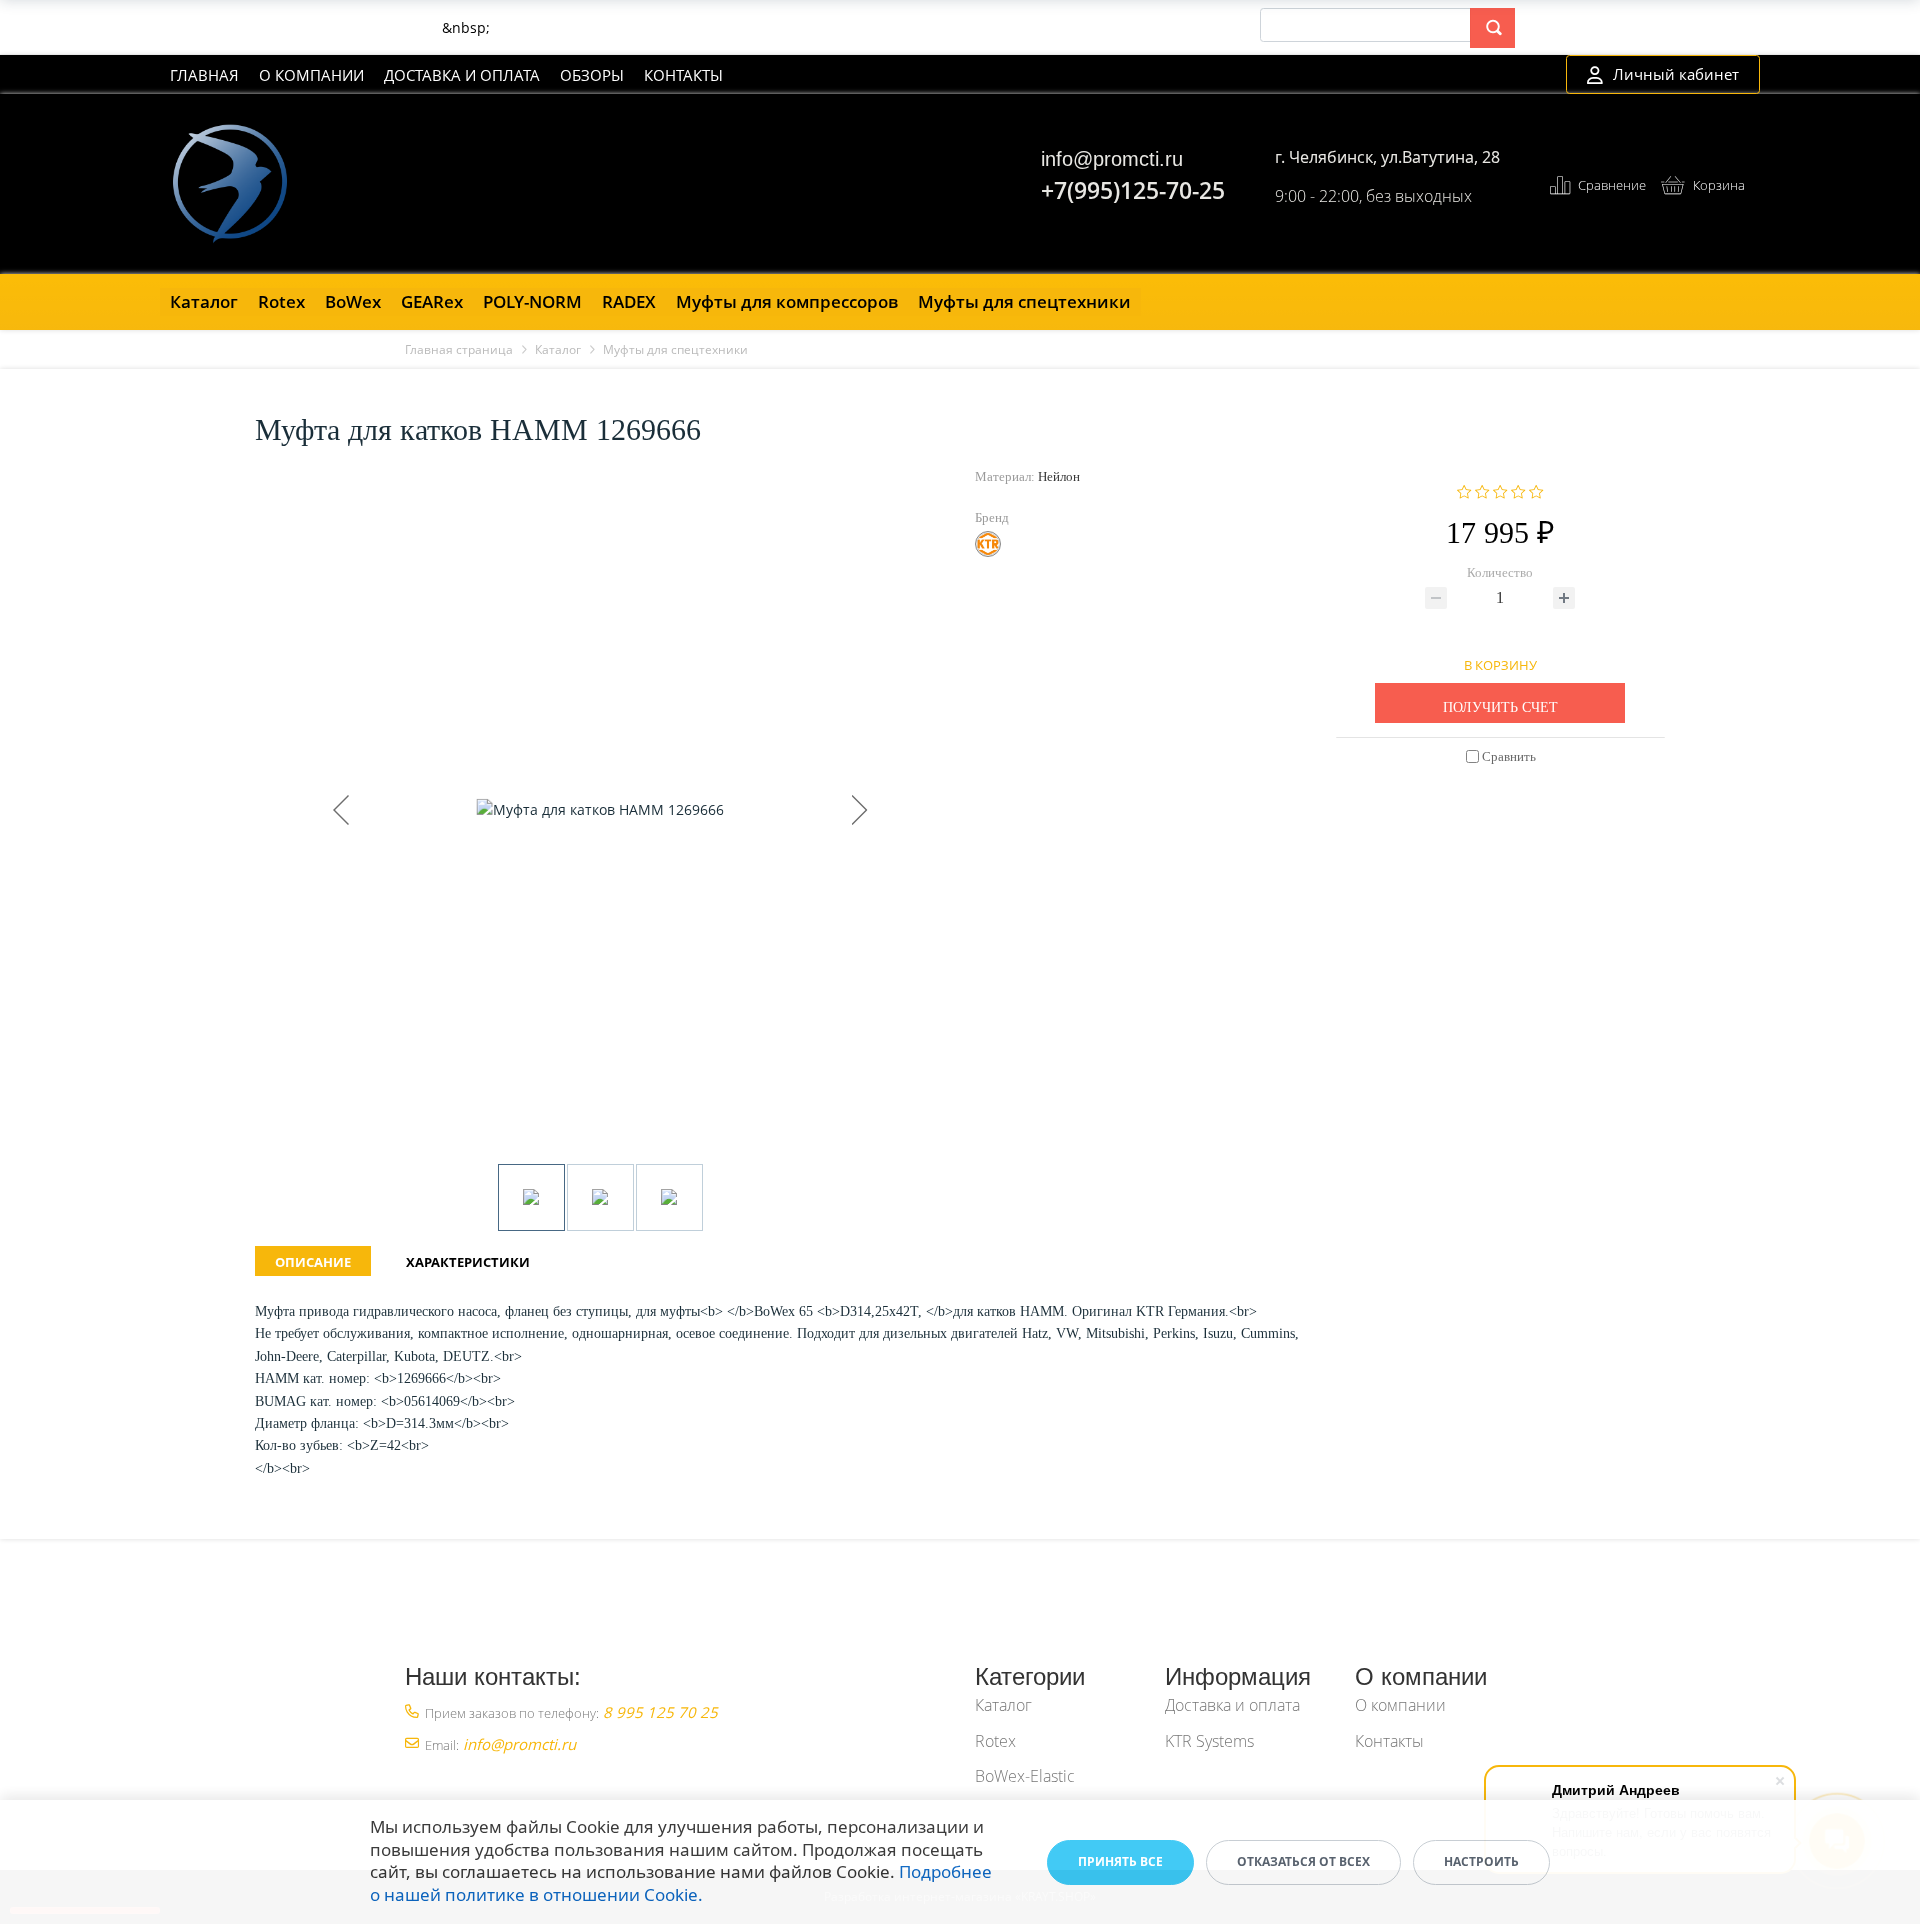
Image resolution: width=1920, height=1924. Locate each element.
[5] (1536, 490)
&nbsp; (466, 27)
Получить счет (1500, 707)
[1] (1464, 490)
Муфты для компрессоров (787, 301)
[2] (1482, 490)
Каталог (204, 301)
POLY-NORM (532, 301)
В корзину (1500, 662)
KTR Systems (1209, 1741)
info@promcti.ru (1112, 159)
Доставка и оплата (462, 75)
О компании (311, 75)
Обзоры (592, 75)
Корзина (1719, 185)
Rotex (281, 301)
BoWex (353, 301)
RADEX (629, 301)
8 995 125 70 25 (660, 1712)
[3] (1500, 490)
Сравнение (1612, 185)
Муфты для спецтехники (1024, 301)
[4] (1518, 490)
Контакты (683, 75)
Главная (204, 75)
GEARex (432, 301)
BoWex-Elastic (1025, 1776)
